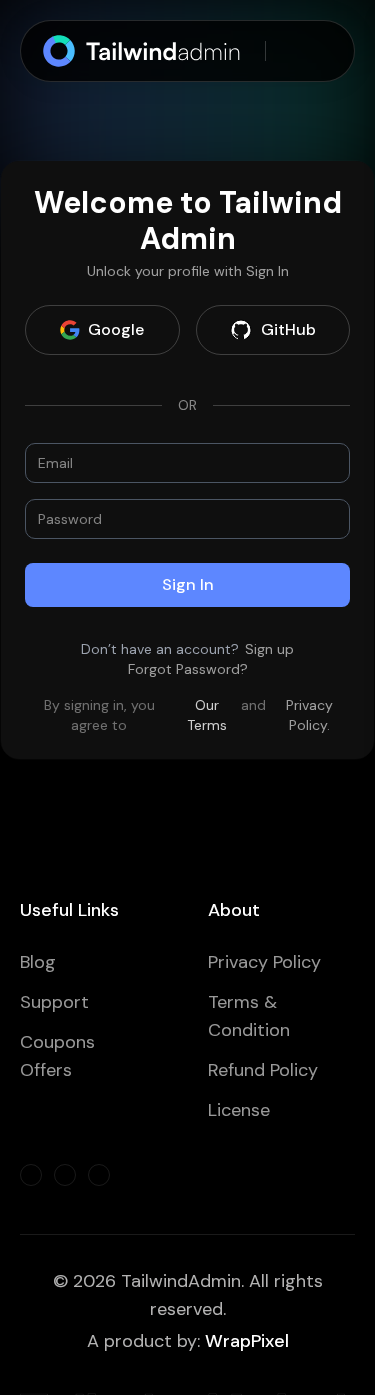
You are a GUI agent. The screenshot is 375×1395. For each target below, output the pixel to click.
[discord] (99, 1175)
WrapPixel (247, 1341)
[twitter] (31, 1175)
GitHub (288, 329)
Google (116, 329)
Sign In (188, 584)
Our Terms (207, 715)
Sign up (269, 649)
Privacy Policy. (309, 715)
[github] (65, 1175)
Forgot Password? (188, 669)
